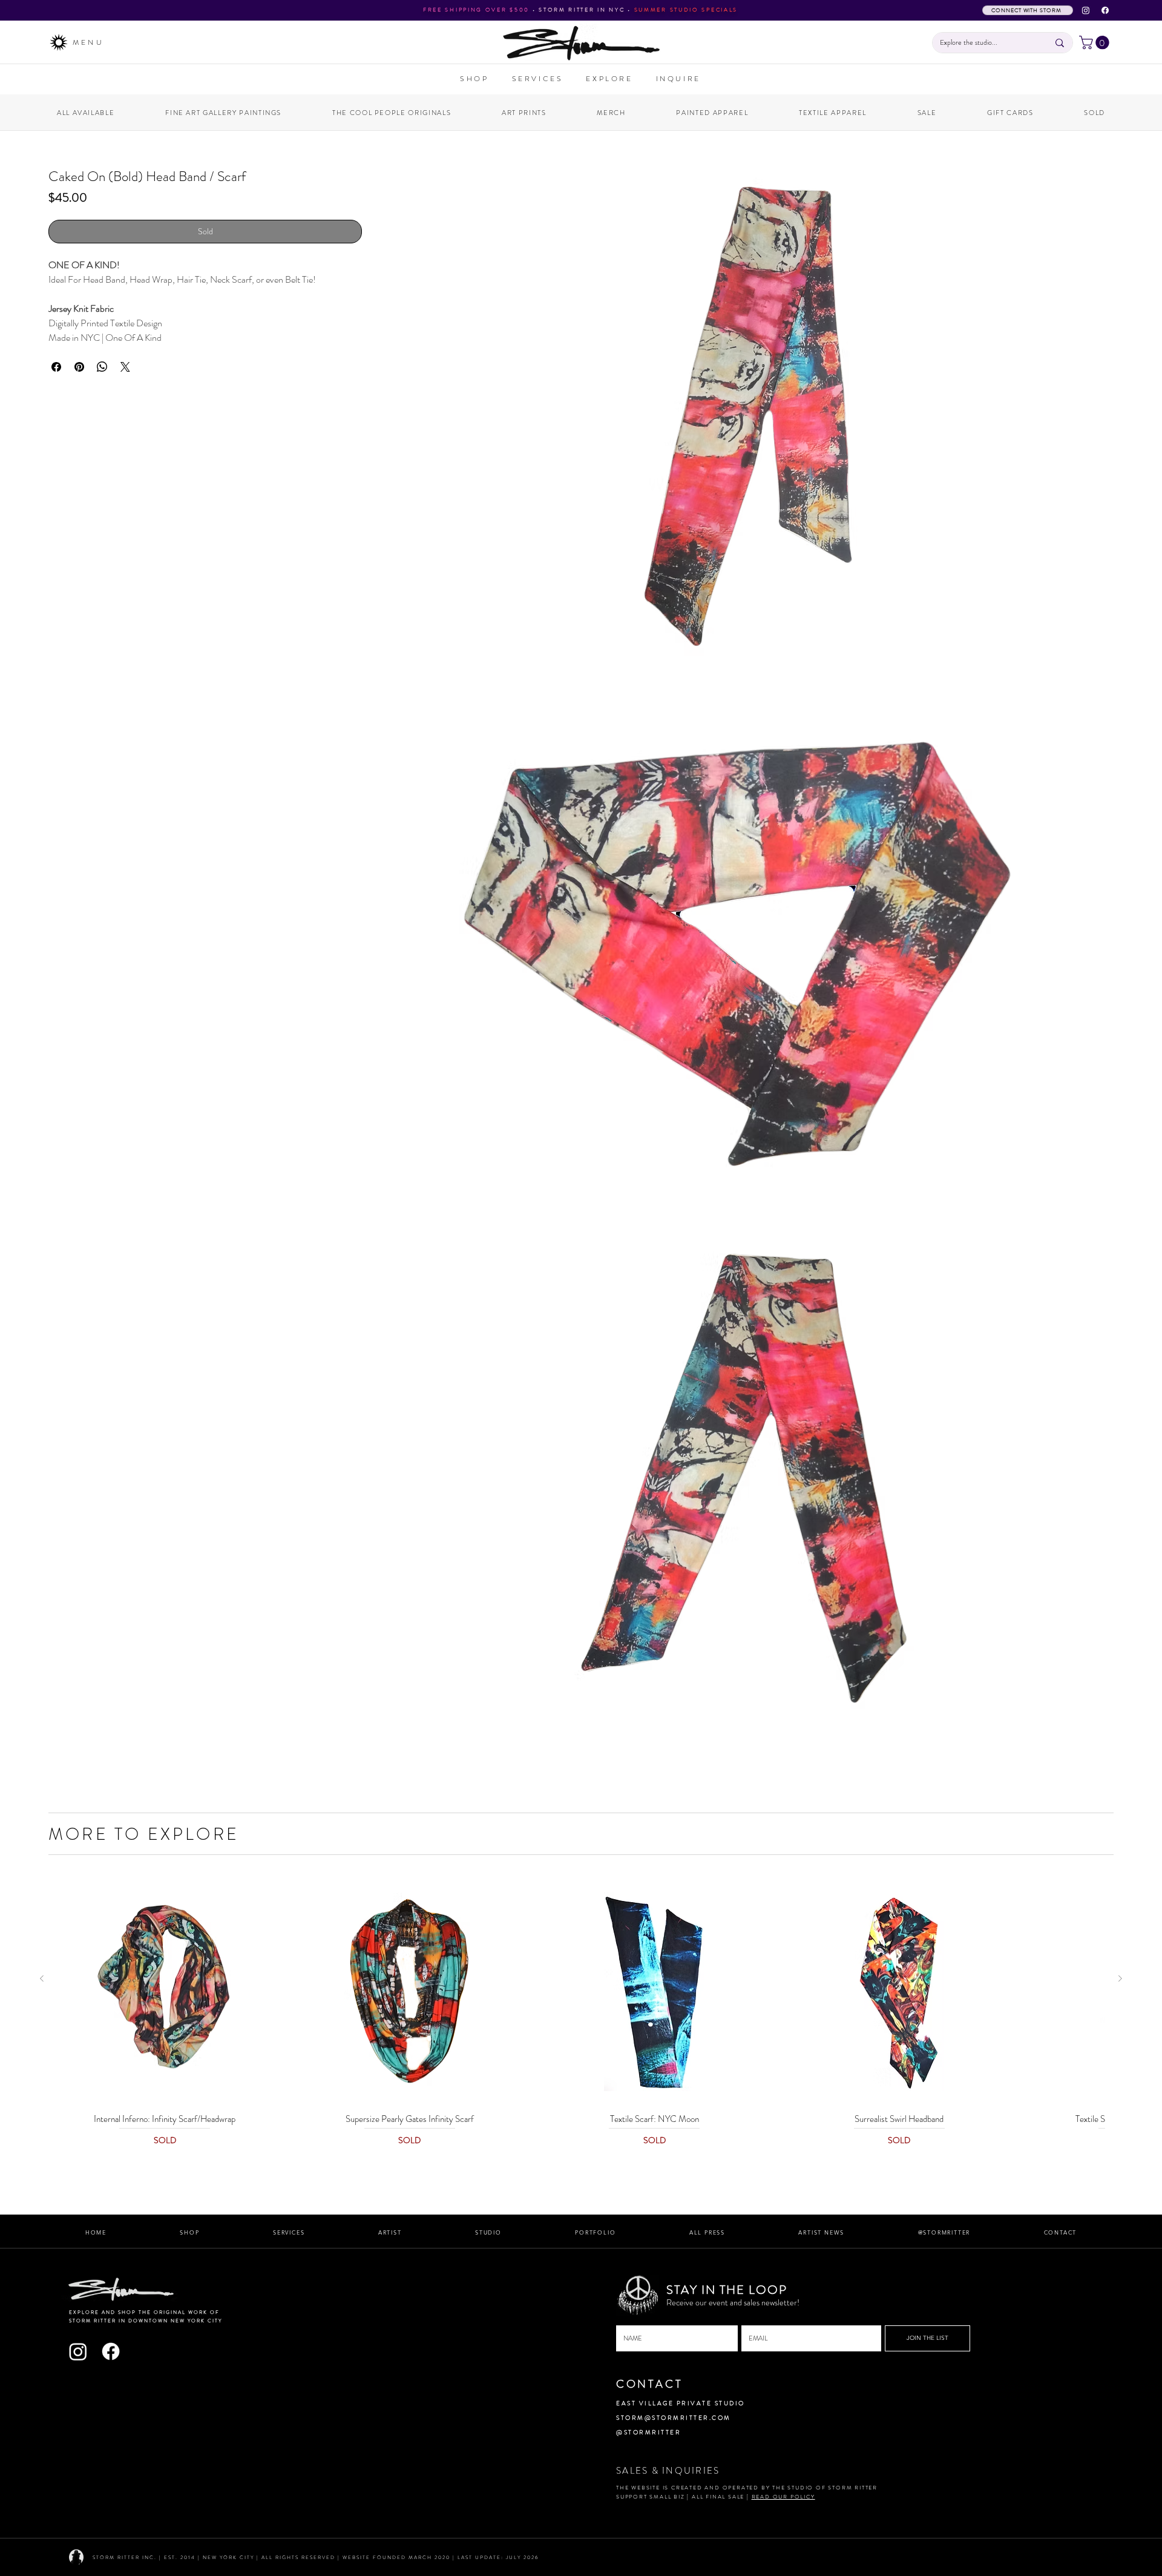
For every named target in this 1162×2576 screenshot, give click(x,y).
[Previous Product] (42, 1978)
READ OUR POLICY (783, 2497)
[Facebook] (1105, 10)
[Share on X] (125, 401)
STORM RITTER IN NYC (582, 10)
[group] (581, 2019)
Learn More (215, 233)
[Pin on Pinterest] (79, 401)
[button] (1096, 42)
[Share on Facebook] (56, 401)
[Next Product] (1120, 1978)
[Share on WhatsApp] (102, 401)
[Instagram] (1086, 10)
